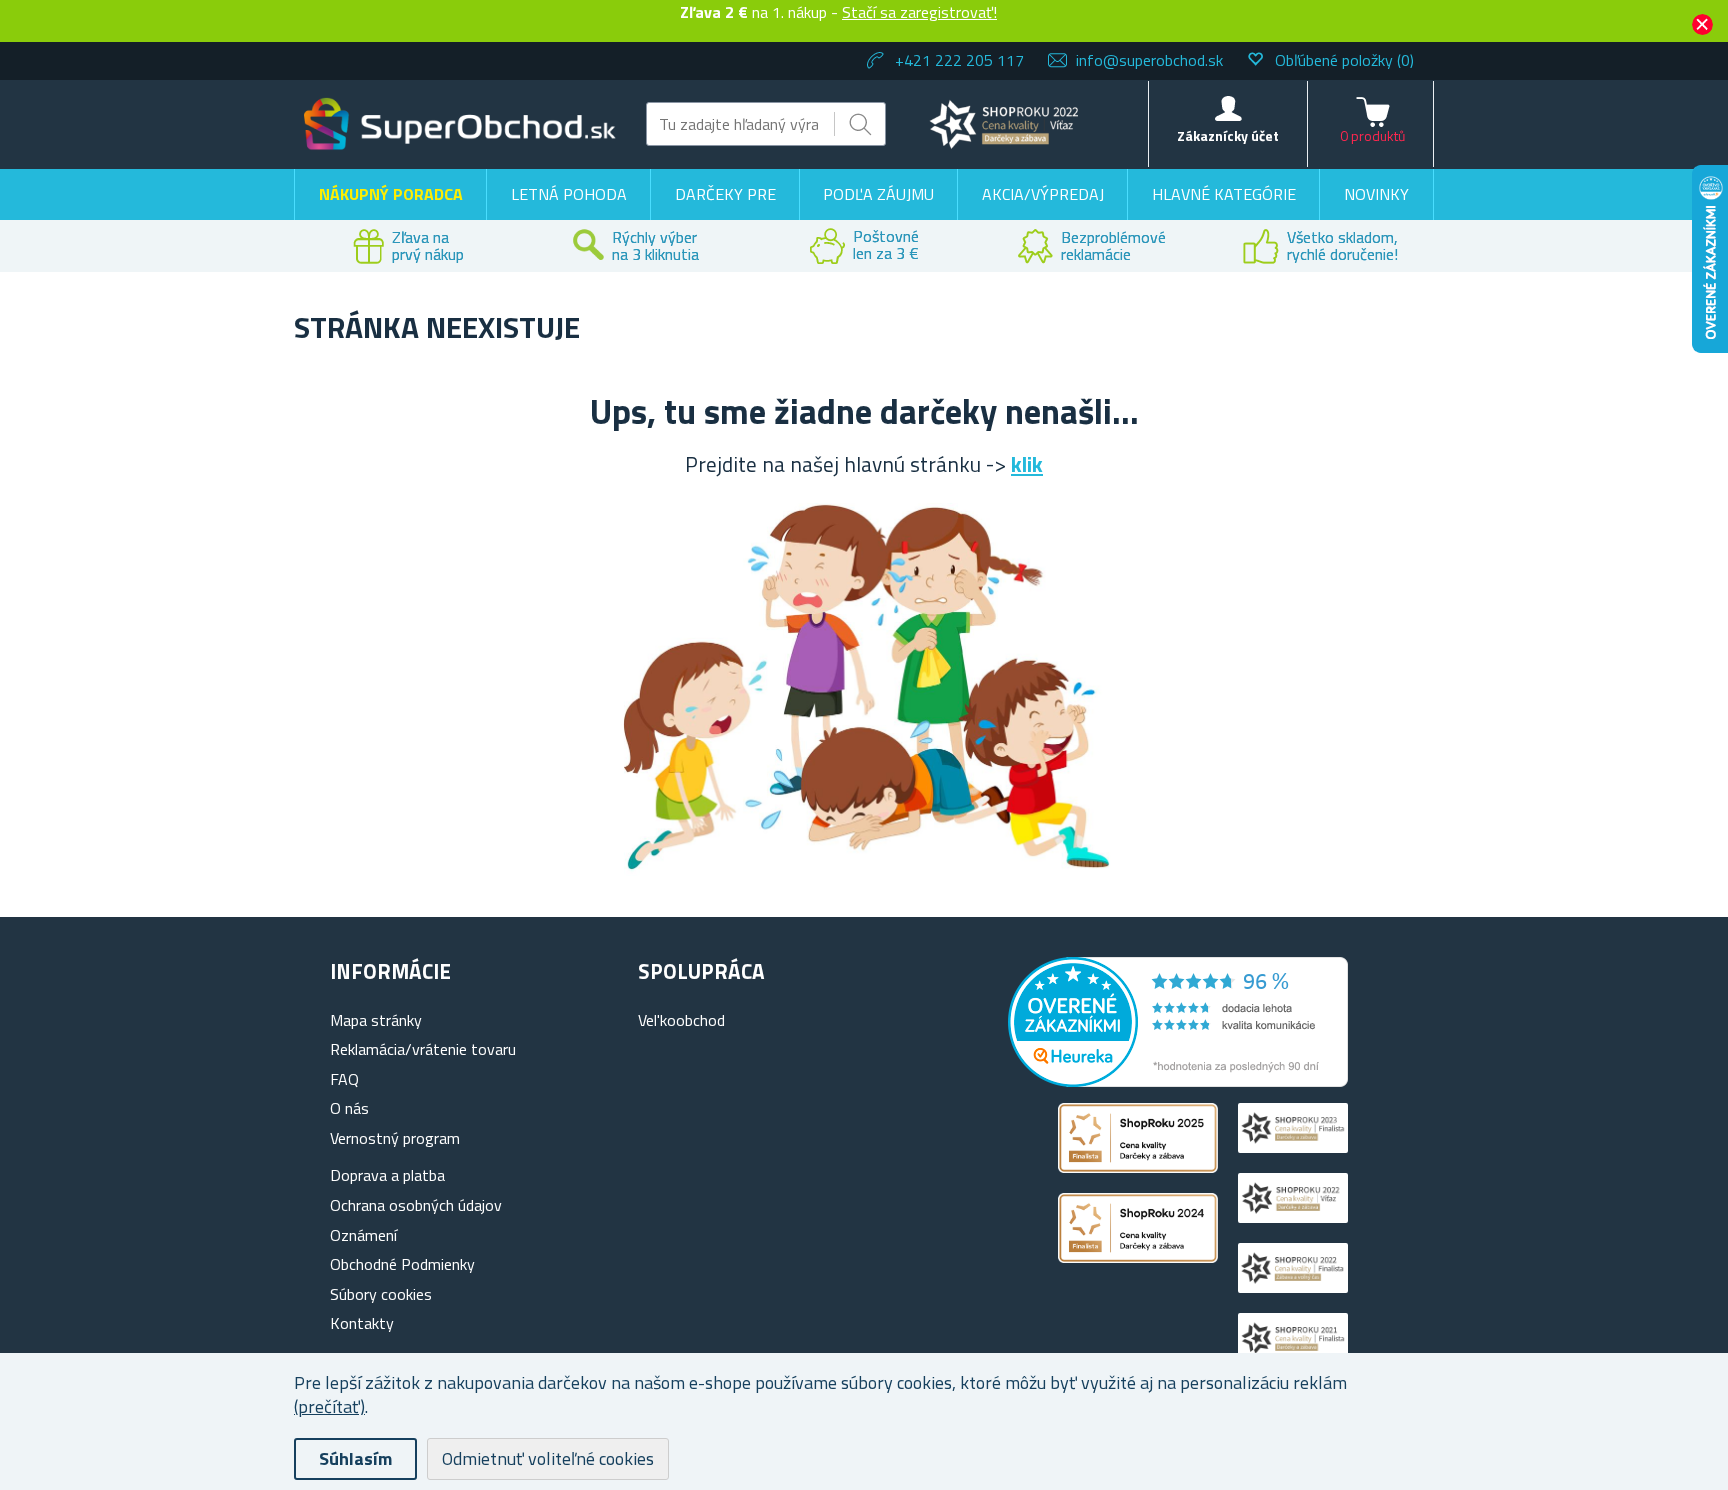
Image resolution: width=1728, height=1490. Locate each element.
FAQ (344, 1079)
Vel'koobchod (681, 1020)
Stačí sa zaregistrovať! (919, 12)
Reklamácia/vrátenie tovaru (423, 1049)
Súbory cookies (381, 1294)
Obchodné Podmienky (402, 1264)
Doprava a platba (387, 1175)
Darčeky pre (725, 194)
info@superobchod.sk (1149, 60)
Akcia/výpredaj (1043, 194)
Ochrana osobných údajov (416, 1205)
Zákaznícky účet (1228, 135)
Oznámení (363, 1235)
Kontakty (362, 1323)
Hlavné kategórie (1224, 194)
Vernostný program (395, 1138)
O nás (349, 1108)
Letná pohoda (569, 194)
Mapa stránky (376, 1020)
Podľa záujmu (878, 194)
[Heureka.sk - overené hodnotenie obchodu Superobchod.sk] (1178, 1081)
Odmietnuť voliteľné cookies (548, 1458)
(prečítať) (329, 1406)
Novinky (1376, 194)
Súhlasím (355, 1458)
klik (1027, 464)
